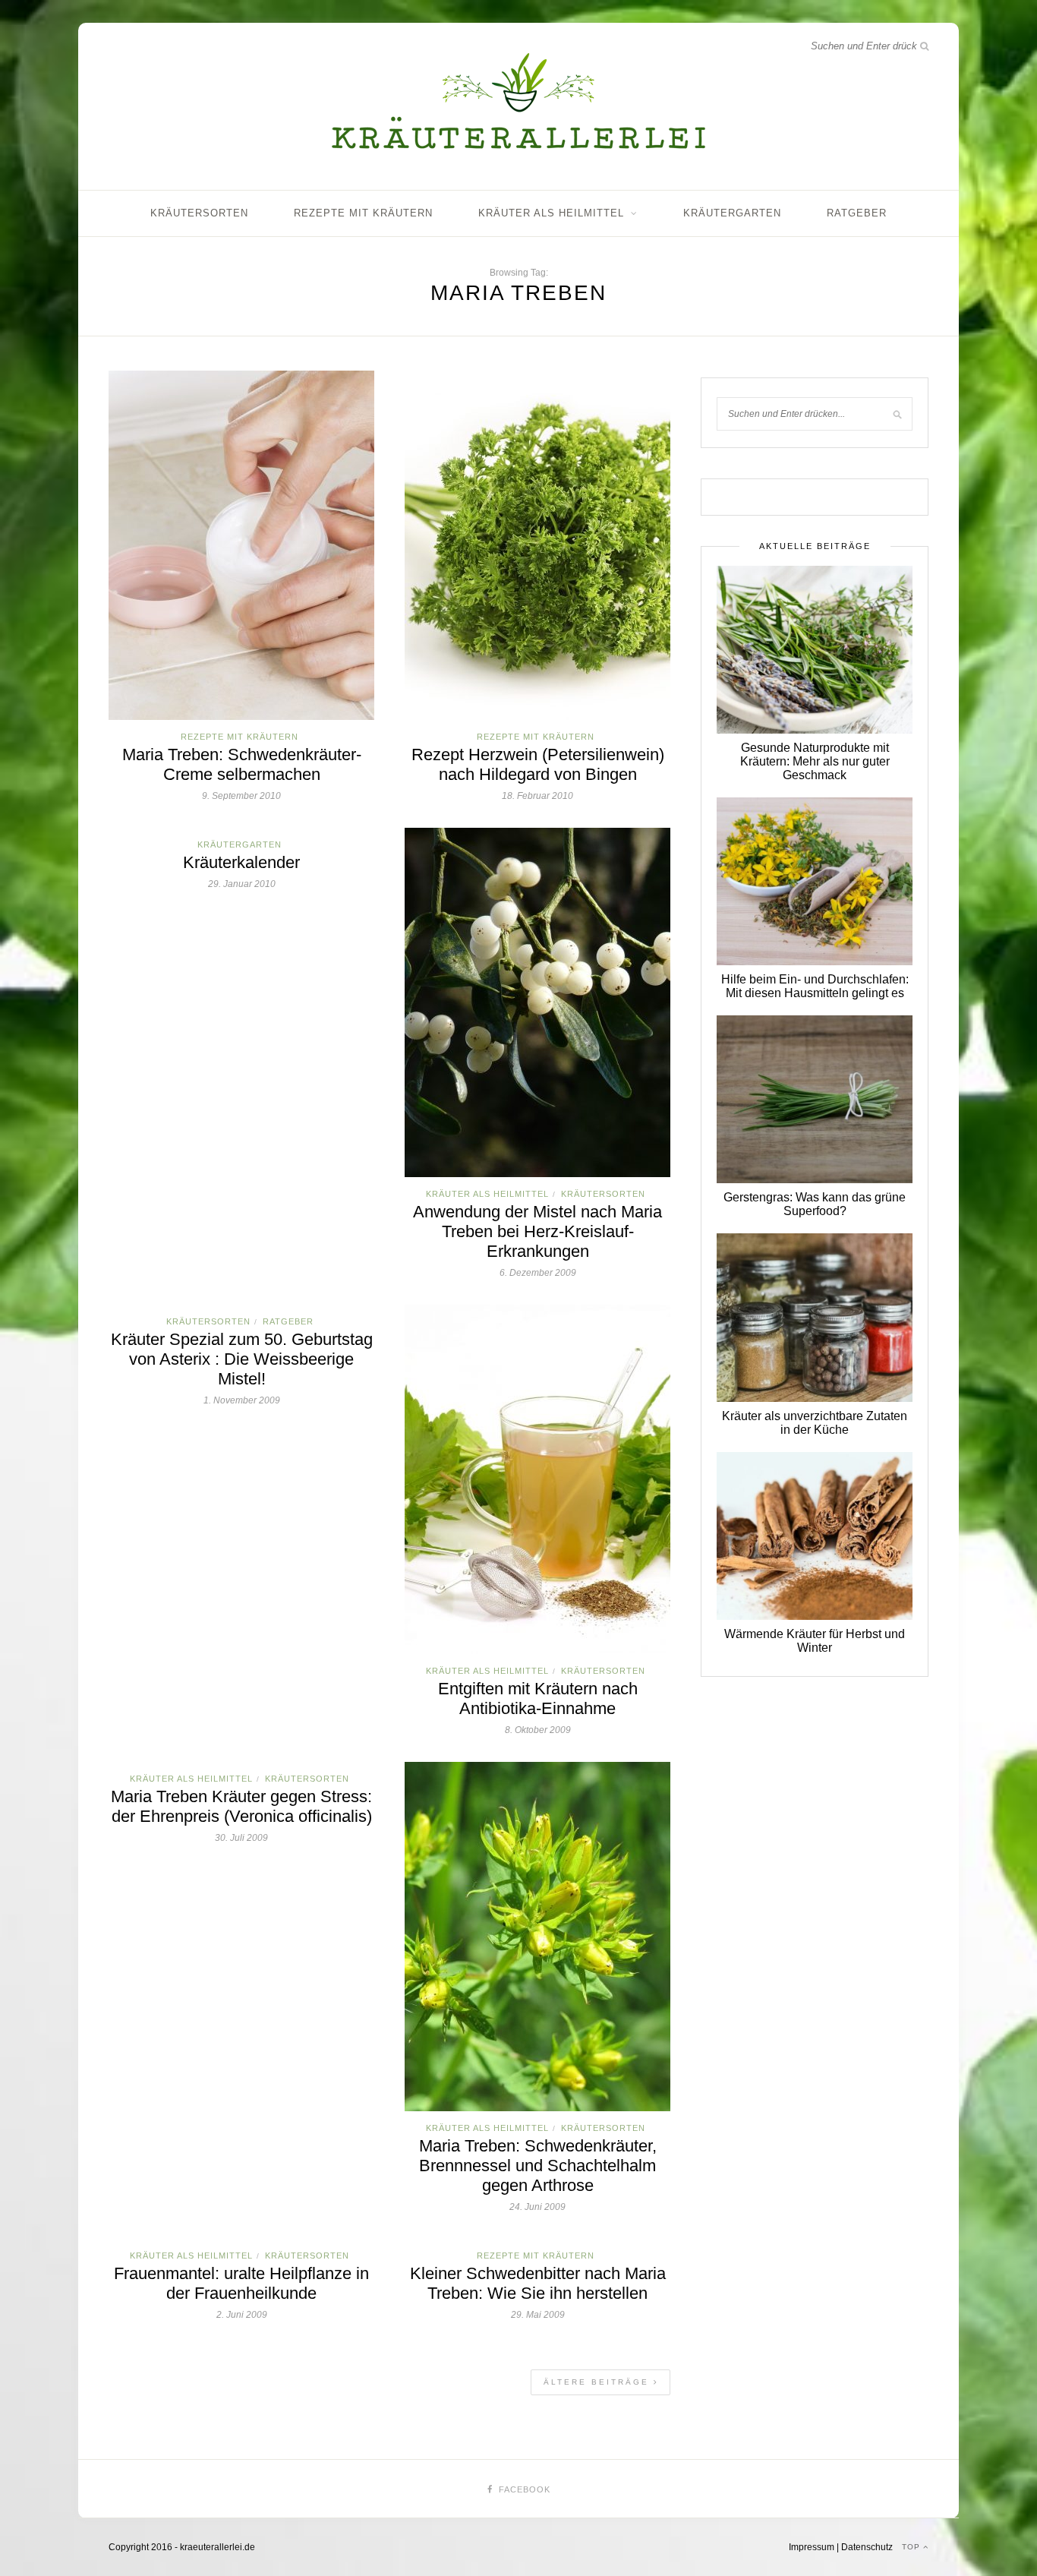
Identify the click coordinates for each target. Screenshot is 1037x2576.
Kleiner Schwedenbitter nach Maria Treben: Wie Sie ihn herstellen (538, 2283)
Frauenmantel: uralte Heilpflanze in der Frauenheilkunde (241, 2283)
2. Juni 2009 (242, 2315)
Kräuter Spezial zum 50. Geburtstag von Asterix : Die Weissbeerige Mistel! (242, 1359)
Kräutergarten (732, 213)
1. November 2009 (242, 1400)
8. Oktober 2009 (538, 1730)
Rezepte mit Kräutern (363, 213)
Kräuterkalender (241, 862)
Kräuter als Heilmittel (551, 213)
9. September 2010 (241, 796)
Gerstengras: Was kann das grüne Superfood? (815, 1204)
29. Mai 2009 (538, 2315)
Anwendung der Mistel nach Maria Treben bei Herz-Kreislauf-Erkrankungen (537, 1231)
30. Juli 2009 (241, 1838)
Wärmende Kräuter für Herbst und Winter (815, 1641)
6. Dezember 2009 (538, 1273)
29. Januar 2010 (242, 884)
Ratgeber (857, 213)
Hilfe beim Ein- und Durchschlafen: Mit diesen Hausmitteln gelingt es (815, 986)
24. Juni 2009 (537, 2207)
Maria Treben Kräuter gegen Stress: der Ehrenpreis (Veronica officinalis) (241, 1806)
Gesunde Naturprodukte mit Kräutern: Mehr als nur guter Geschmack (815, 761)
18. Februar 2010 (537, 796)
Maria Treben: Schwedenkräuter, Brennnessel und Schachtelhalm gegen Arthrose (538, 2166)
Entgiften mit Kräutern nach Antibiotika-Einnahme (538, 1698)
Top (912, 2547)
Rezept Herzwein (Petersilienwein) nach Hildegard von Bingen (538, 764)
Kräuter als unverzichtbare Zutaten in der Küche (815, 1423)
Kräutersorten (199, 213)
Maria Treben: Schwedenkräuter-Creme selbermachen (242, 764)
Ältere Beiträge (599, 2382)
